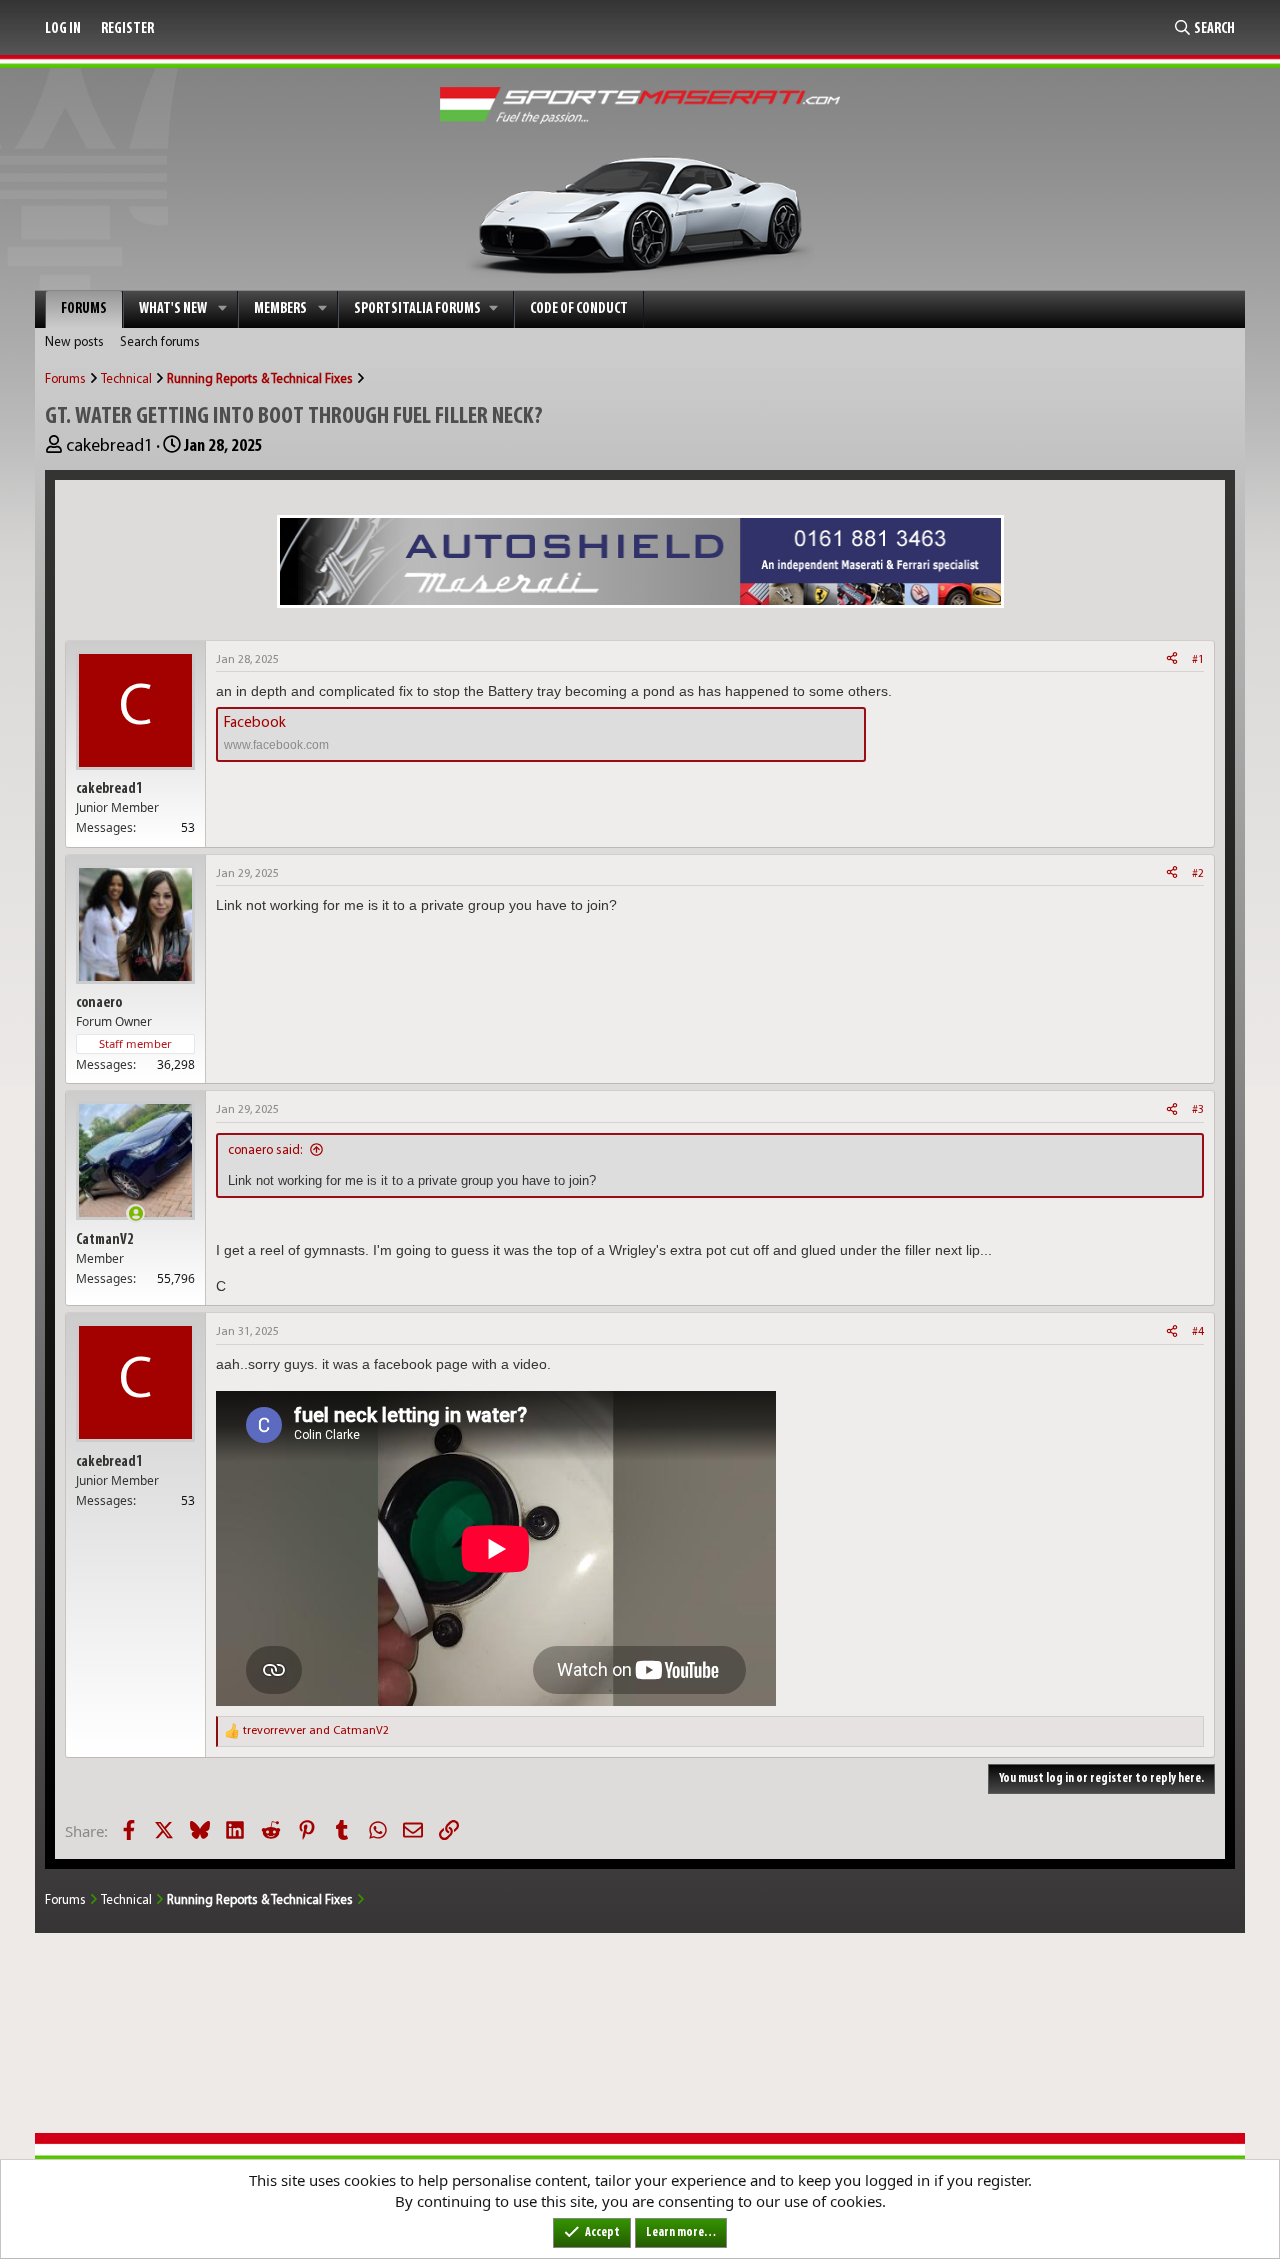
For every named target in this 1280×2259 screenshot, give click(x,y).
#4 (1198, 1332)
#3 (1198, 1110)
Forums (84, 309)
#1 (1198, 660)
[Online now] (135, 1213)
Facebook (255, 723)
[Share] (1172, 660)
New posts (74, 342)
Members (280, 309)
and (316, 1731)
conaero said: (265, 1150)
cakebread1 (109, 447)
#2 (1198, 874)
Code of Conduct (579, 309)
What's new (173, 309)
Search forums (160, 342)
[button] (223, 309)
